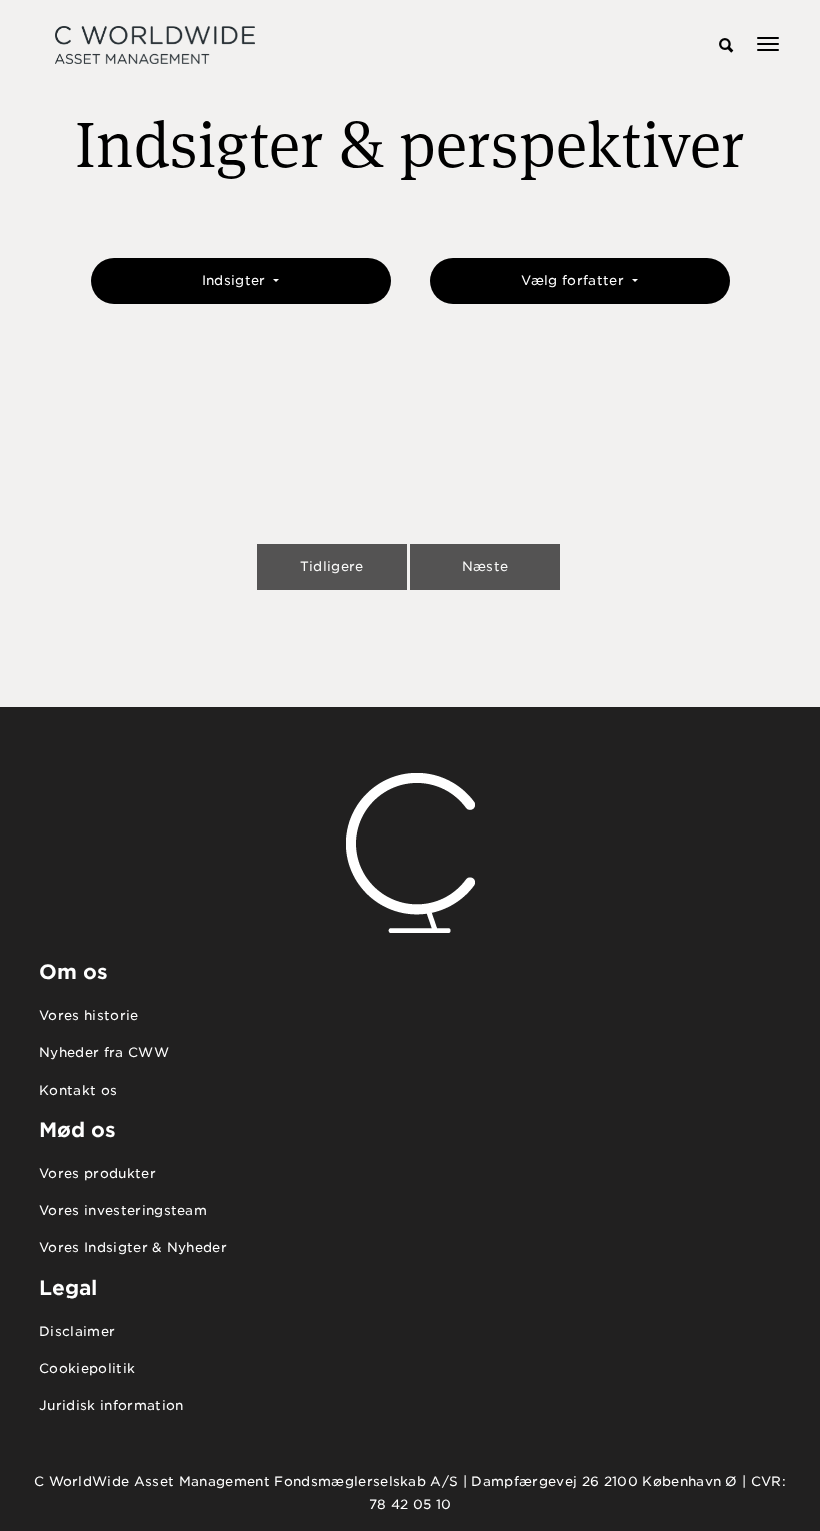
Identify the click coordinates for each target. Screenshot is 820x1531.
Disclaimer (77, 1331)
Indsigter (236, 280)
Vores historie (89, 1015)
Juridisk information (111, 1405)
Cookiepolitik (87, 1368)
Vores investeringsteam (123, 1210)
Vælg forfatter (574, 280)
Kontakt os (78, 1090)
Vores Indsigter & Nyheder (133, 1247)
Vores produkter (97, 1173)
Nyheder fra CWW (104, 1052)
